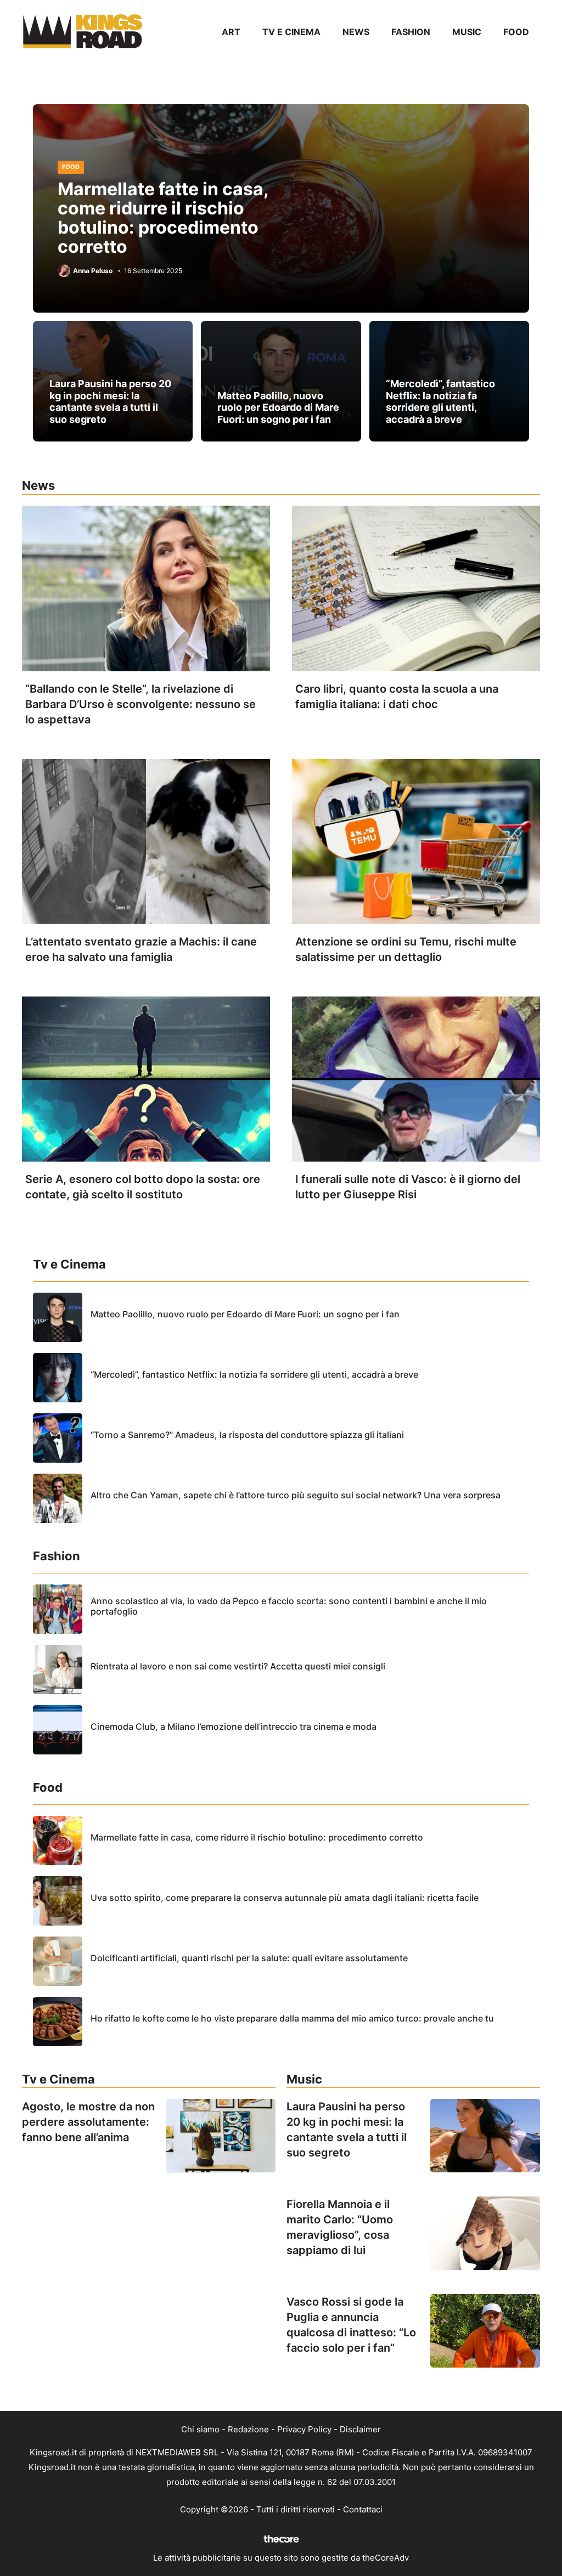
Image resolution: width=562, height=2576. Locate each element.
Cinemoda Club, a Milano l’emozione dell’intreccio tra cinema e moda (234, 1726)
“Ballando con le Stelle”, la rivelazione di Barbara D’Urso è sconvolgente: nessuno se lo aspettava (140, 704)
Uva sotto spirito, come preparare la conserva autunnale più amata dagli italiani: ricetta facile (285, 1898)
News (356, 32)
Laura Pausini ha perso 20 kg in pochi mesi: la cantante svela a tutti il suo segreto (110, 401)
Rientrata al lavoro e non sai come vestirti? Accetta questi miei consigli (238, 1666)
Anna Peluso (93, 271)
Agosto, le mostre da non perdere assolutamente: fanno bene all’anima (88, 2122)
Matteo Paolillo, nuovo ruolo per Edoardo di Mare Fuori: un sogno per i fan (278, 407)
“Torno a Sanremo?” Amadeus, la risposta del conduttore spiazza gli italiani (247, 1435)
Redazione (248, 2429)
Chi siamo (200, 2429)
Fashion (411, 32)
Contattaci (363, 2509)
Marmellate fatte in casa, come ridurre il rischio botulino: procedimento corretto (163, 218)
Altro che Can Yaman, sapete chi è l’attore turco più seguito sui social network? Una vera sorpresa (296, 1495)
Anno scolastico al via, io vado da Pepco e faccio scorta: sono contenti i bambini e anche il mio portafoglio (289, 1606)
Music (467, 32)
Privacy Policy (304, 2429)
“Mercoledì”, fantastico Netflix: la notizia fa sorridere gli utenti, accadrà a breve (440, 401)
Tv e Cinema (291, 32)
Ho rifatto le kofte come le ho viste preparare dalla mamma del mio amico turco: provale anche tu (292, 2018)
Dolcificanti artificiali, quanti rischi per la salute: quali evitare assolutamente (249, 1958)
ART (231, 32)
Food (516, 32)
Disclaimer (360, 2429)
